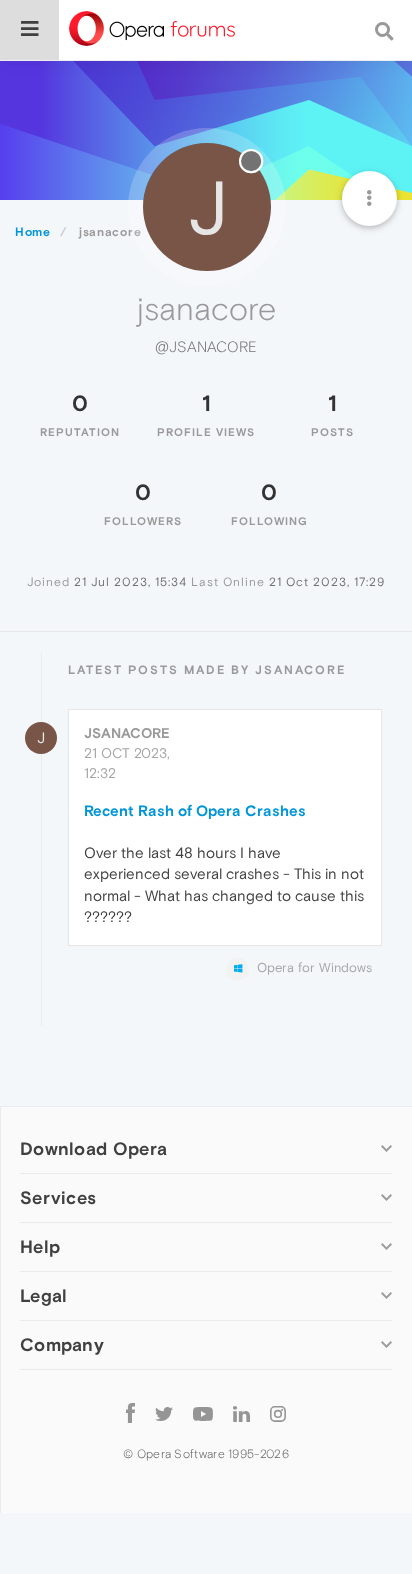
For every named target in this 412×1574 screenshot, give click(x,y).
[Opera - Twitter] (164, 1412)
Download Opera (93, 1148)
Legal (44, 1295)
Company (62, 1344)
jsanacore (127, 733)
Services (58, 1197)
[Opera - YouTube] (203, 1412)
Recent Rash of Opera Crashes (195, 810)
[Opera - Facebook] (130, 1412)
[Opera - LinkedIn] (241, 1412)
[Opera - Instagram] (278, 1412)
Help (40, 1246)
